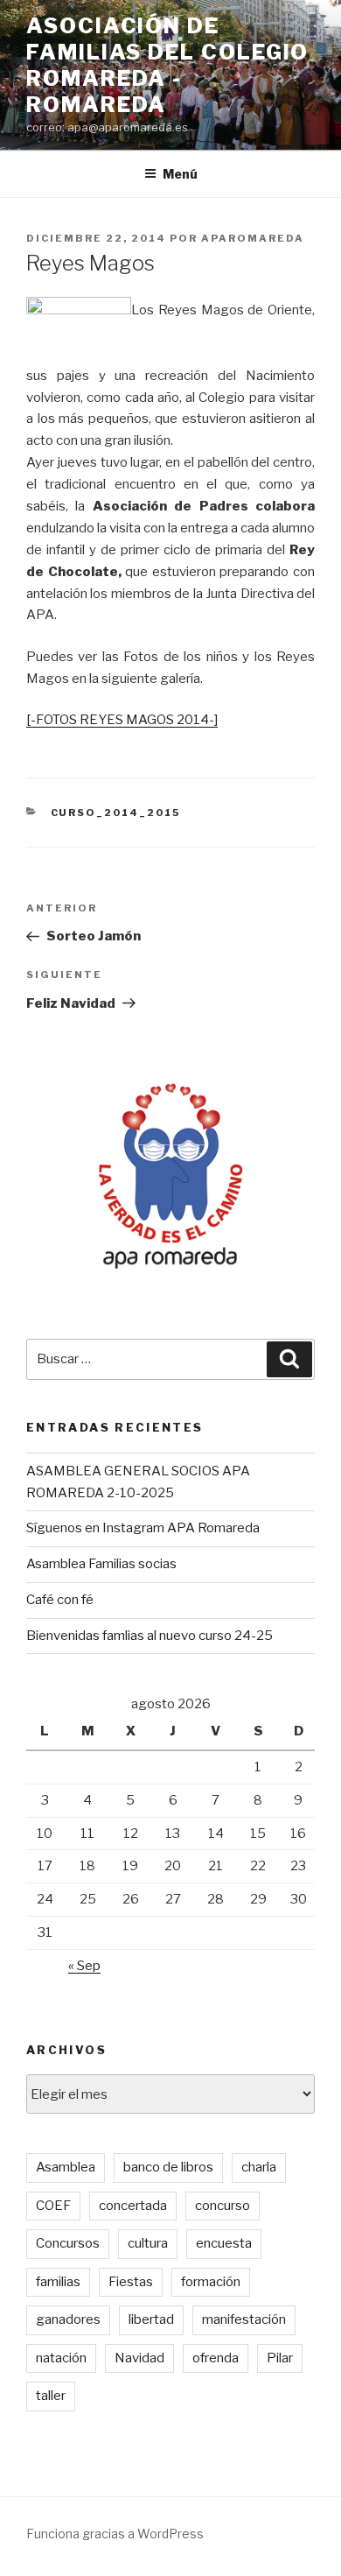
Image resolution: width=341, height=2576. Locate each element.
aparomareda (253, 238)
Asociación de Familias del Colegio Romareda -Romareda (167, 65)
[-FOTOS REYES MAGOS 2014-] (122, 720)
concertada (133, 2206)
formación (211, 2282)
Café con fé (60, 1600)
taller (51, 2396)
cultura (148, 2243)
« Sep (84, 1966)
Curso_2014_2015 (116, 813)
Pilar (280, 2358)
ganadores (68, 2319)
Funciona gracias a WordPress (115, 2534)
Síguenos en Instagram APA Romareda (143, 1528)
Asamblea (66, 2167)
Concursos (68, 2243)
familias (58, 2282)
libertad (151, 2319)
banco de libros (168, 2167)
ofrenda (216, 2358)
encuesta (224, 2243)
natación (61, 2358)
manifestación (244, 2319)
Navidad (139, 2358)
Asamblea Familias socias (101, 1564)
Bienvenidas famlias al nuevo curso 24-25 (150, 1636)
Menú (180, 174)
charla (259, 2167)
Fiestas (131, 2282)
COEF (53, 2206)
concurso (223, 2206)
